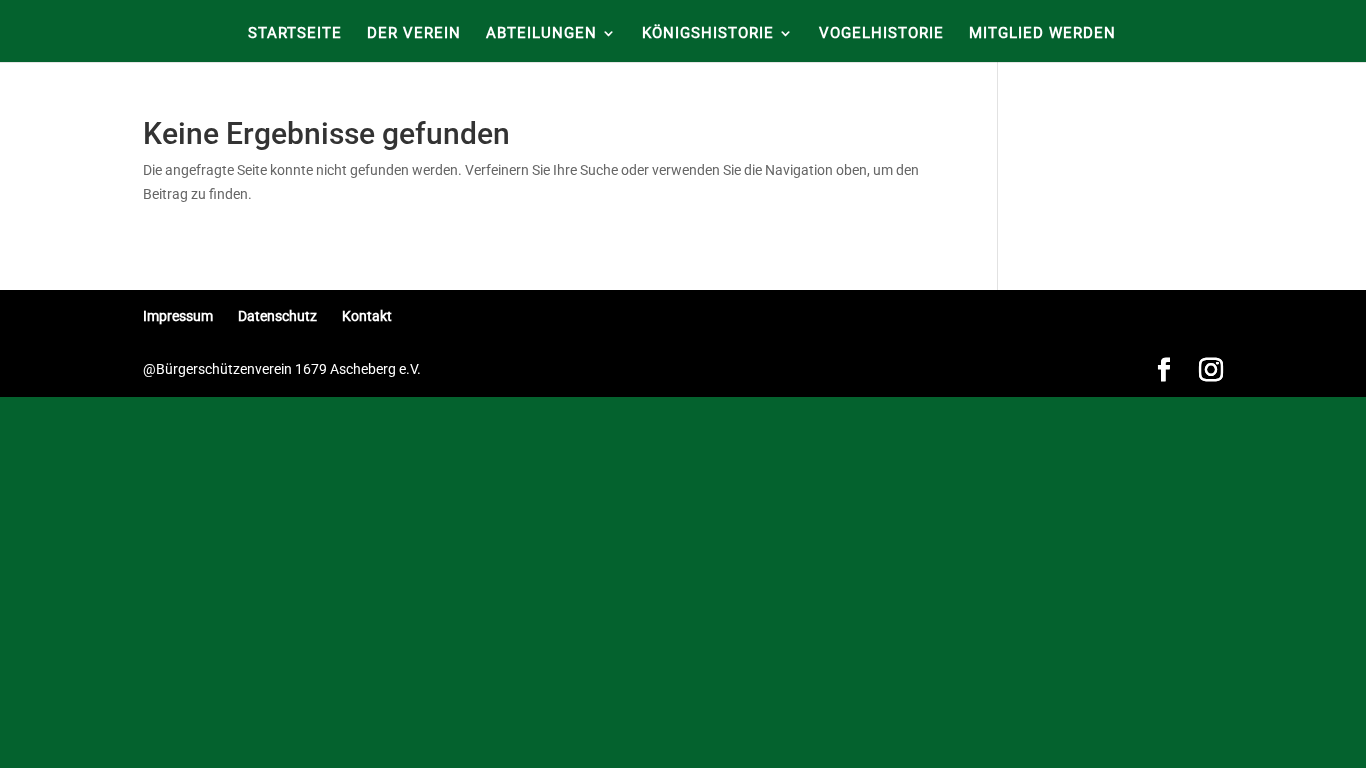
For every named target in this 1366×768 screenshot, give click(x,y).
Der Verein (414, 34)
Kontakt (367, 316)
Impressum (178, 316)
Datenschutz (277, 316)
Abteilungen (541, 34)
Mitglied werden (1042, 34)
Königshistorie (708, 34)
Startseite (295, 34)
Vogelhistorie (881, 34)
